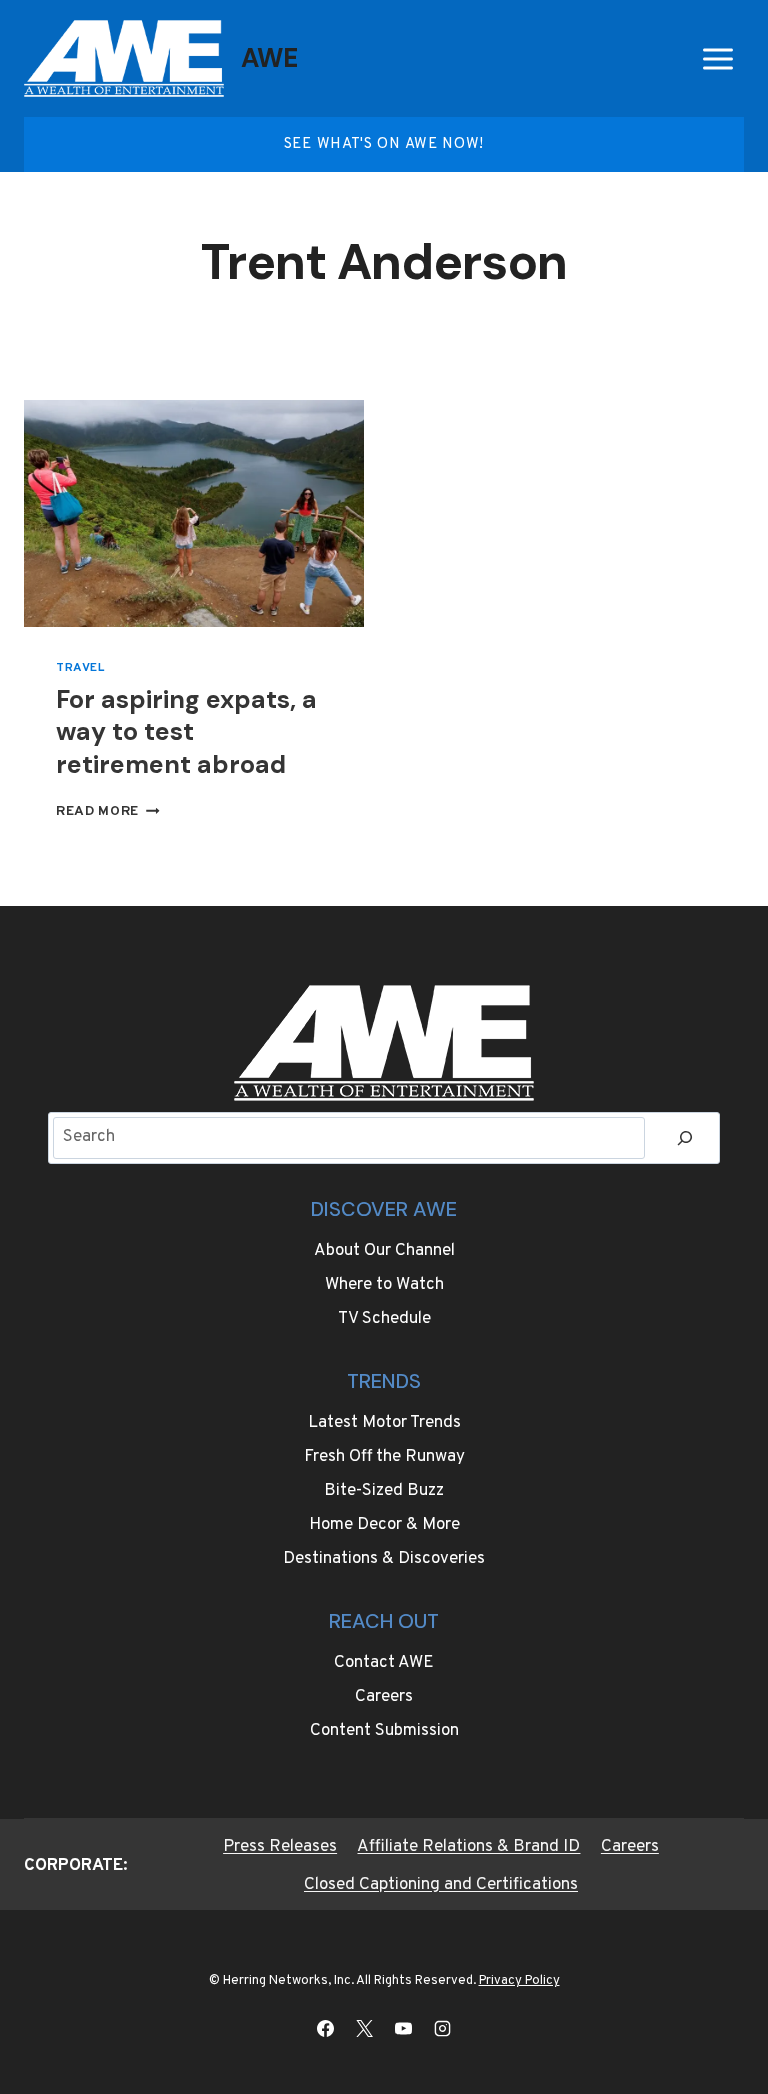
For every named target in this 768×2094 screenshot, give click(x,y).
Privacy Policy (519, 1981)
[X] (364, 2028)
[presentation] (194, 513)
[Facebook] (325, 2028)
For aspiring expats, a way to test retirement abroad (186, 732)
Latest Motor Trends (384, 1423)
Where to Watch (384, 1285)
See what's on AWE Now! (384, 144)
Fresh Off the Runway (384, 1457)
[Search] (685, 1138)
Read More (108, 811)
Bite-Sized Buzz (384, 1491)
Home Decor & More (384, 1525)
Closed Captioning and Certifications (441, 1885)
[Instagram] (443, 2028)
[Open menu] (717, 58)
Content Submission (384, 1731)
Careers (384, 1697)
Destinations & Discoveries (384, 1559)
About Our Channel (384, 1251)
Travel (80, 668)
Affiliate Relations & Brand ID (468, 1847)
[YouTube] (404, 2028)
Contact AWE (384, 1663)
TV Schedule (384, 1319)
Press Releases (280, 1847)
